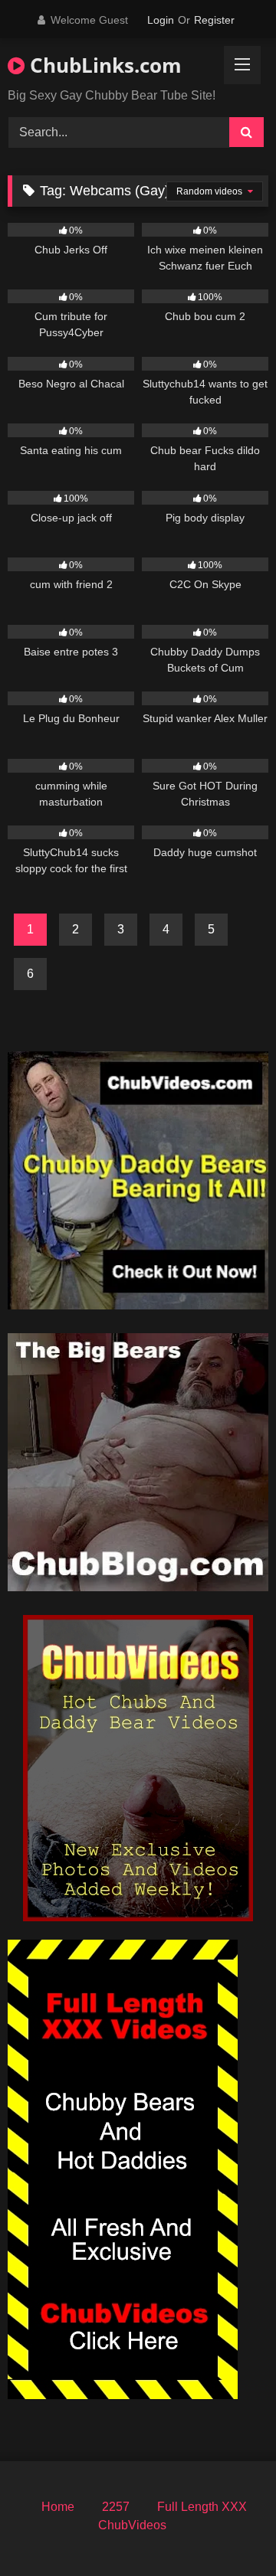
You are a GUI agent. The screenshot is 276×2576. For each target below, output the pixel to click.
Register (214, 20)
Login (161, 20)
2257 (116, 2507)
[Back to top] (228, 2530)
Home (58, 2507)
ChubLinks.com (103, 65)
